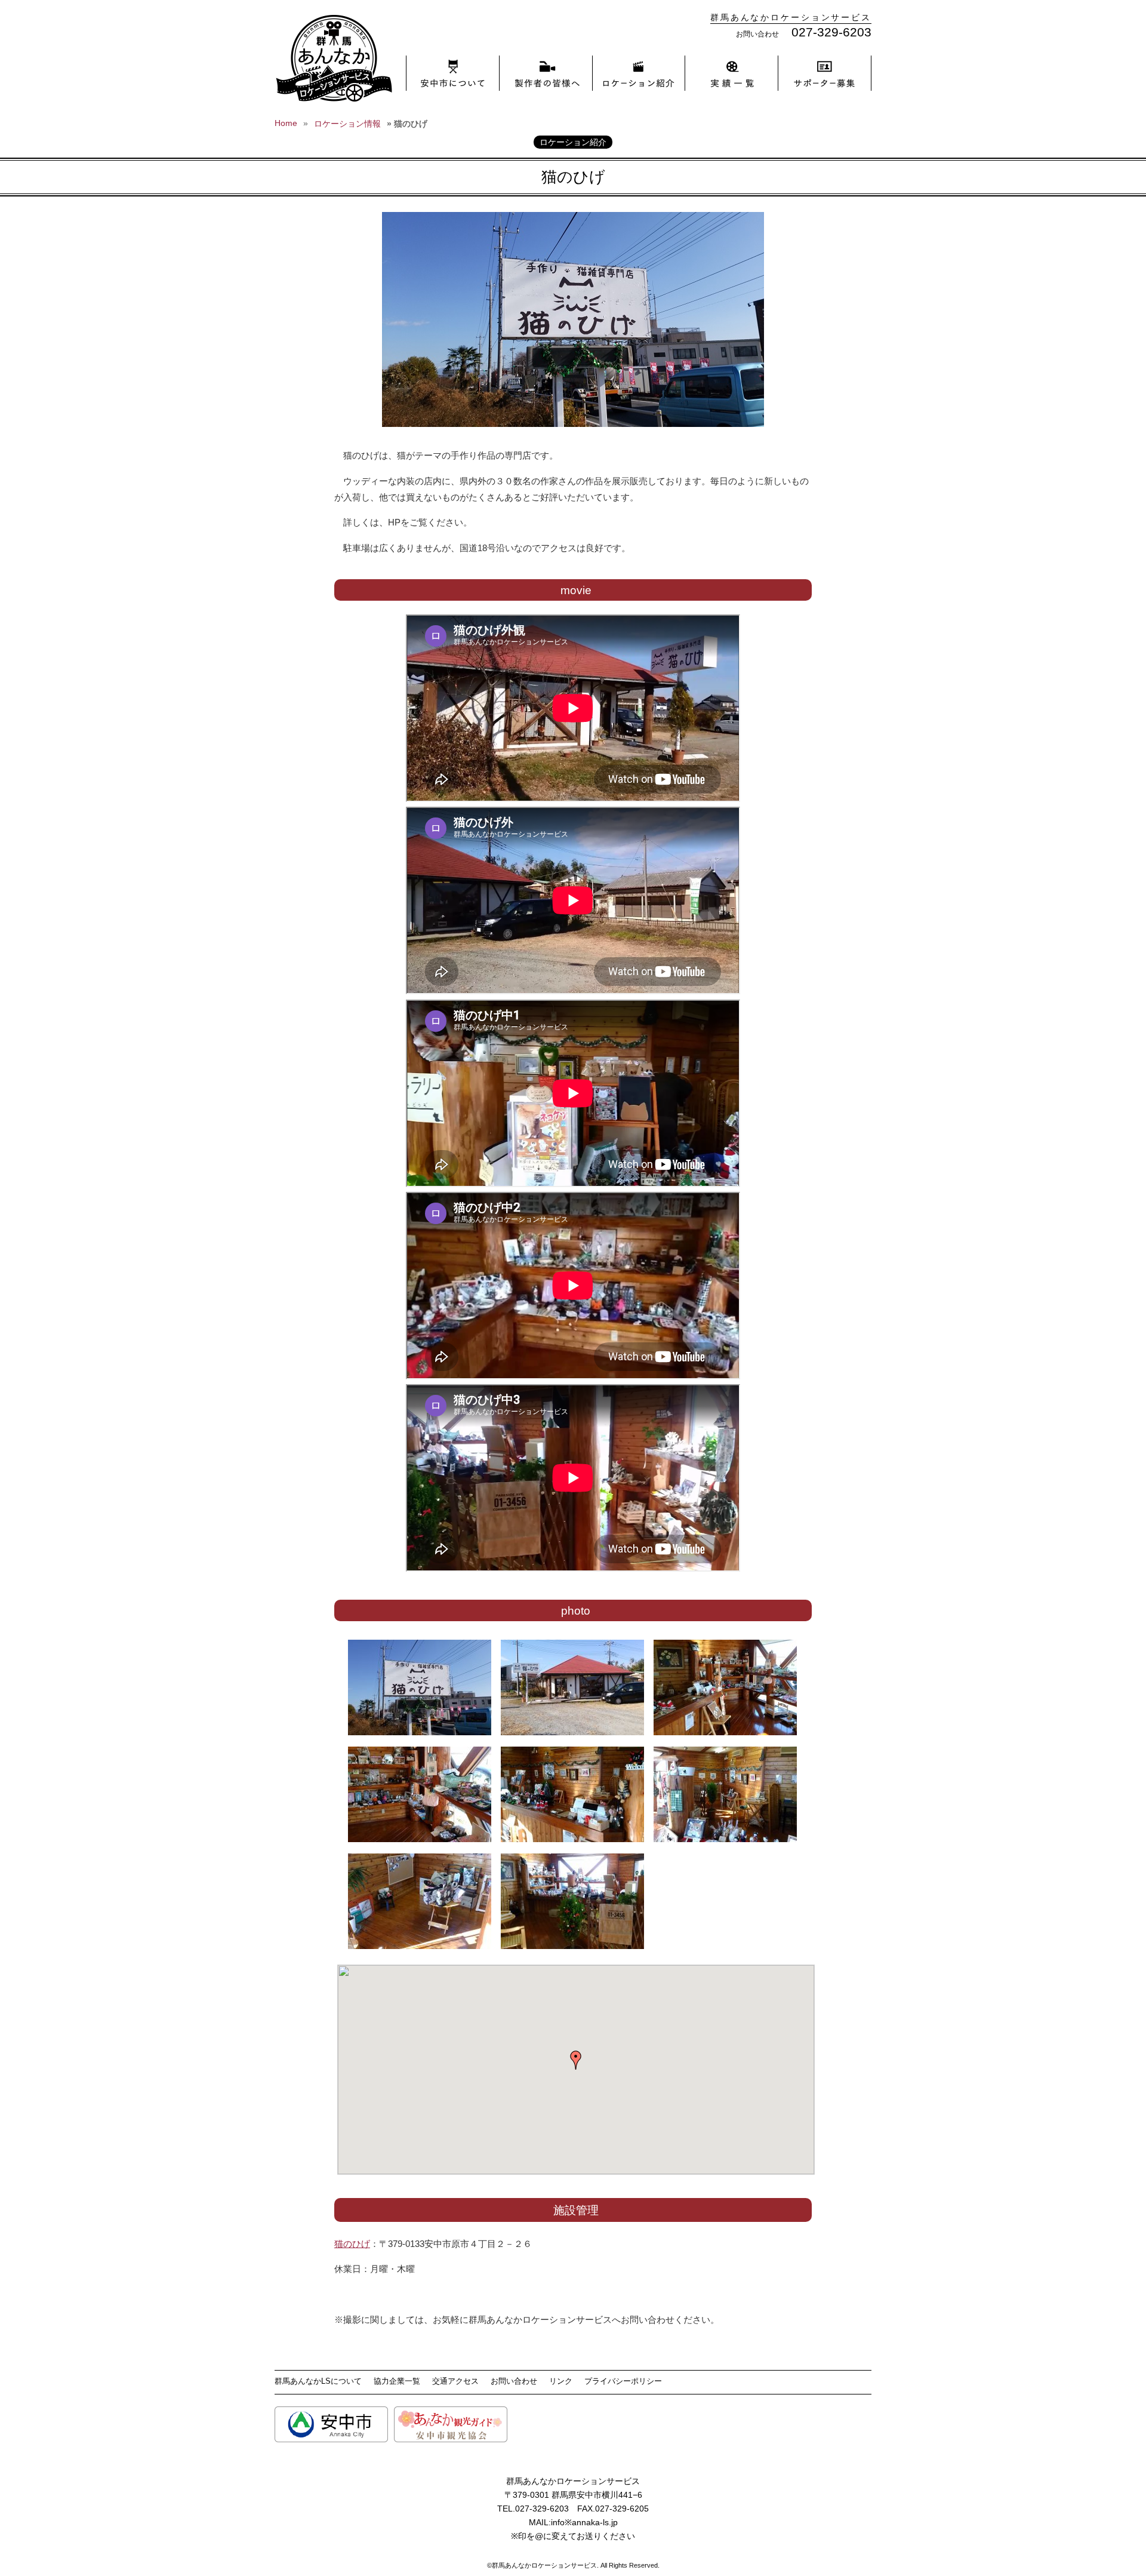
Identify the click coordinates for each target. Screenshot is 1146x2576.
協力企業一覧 (397, 2381)
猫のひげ (352, 2244)
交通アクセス (455, 2381)
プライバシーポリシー (623, 2381)
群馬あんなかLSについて (318, 2381)
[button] (576, 2060)
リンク (561, 2381)
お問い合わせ (514, 2381)
